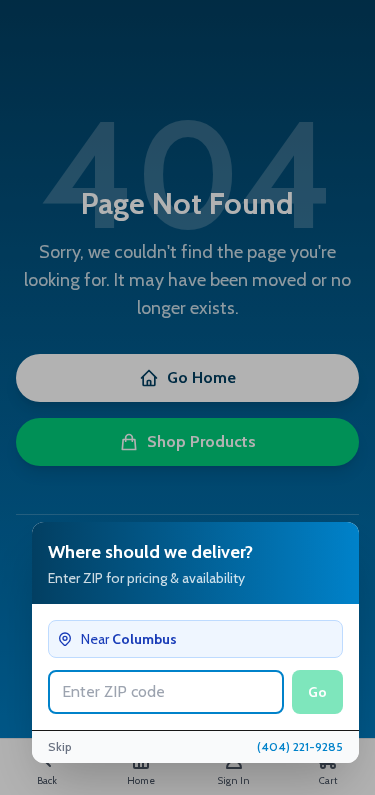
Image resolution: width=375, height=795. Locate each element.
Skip (60, 746)
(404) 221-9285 (300, 746)
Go (317, 692)
